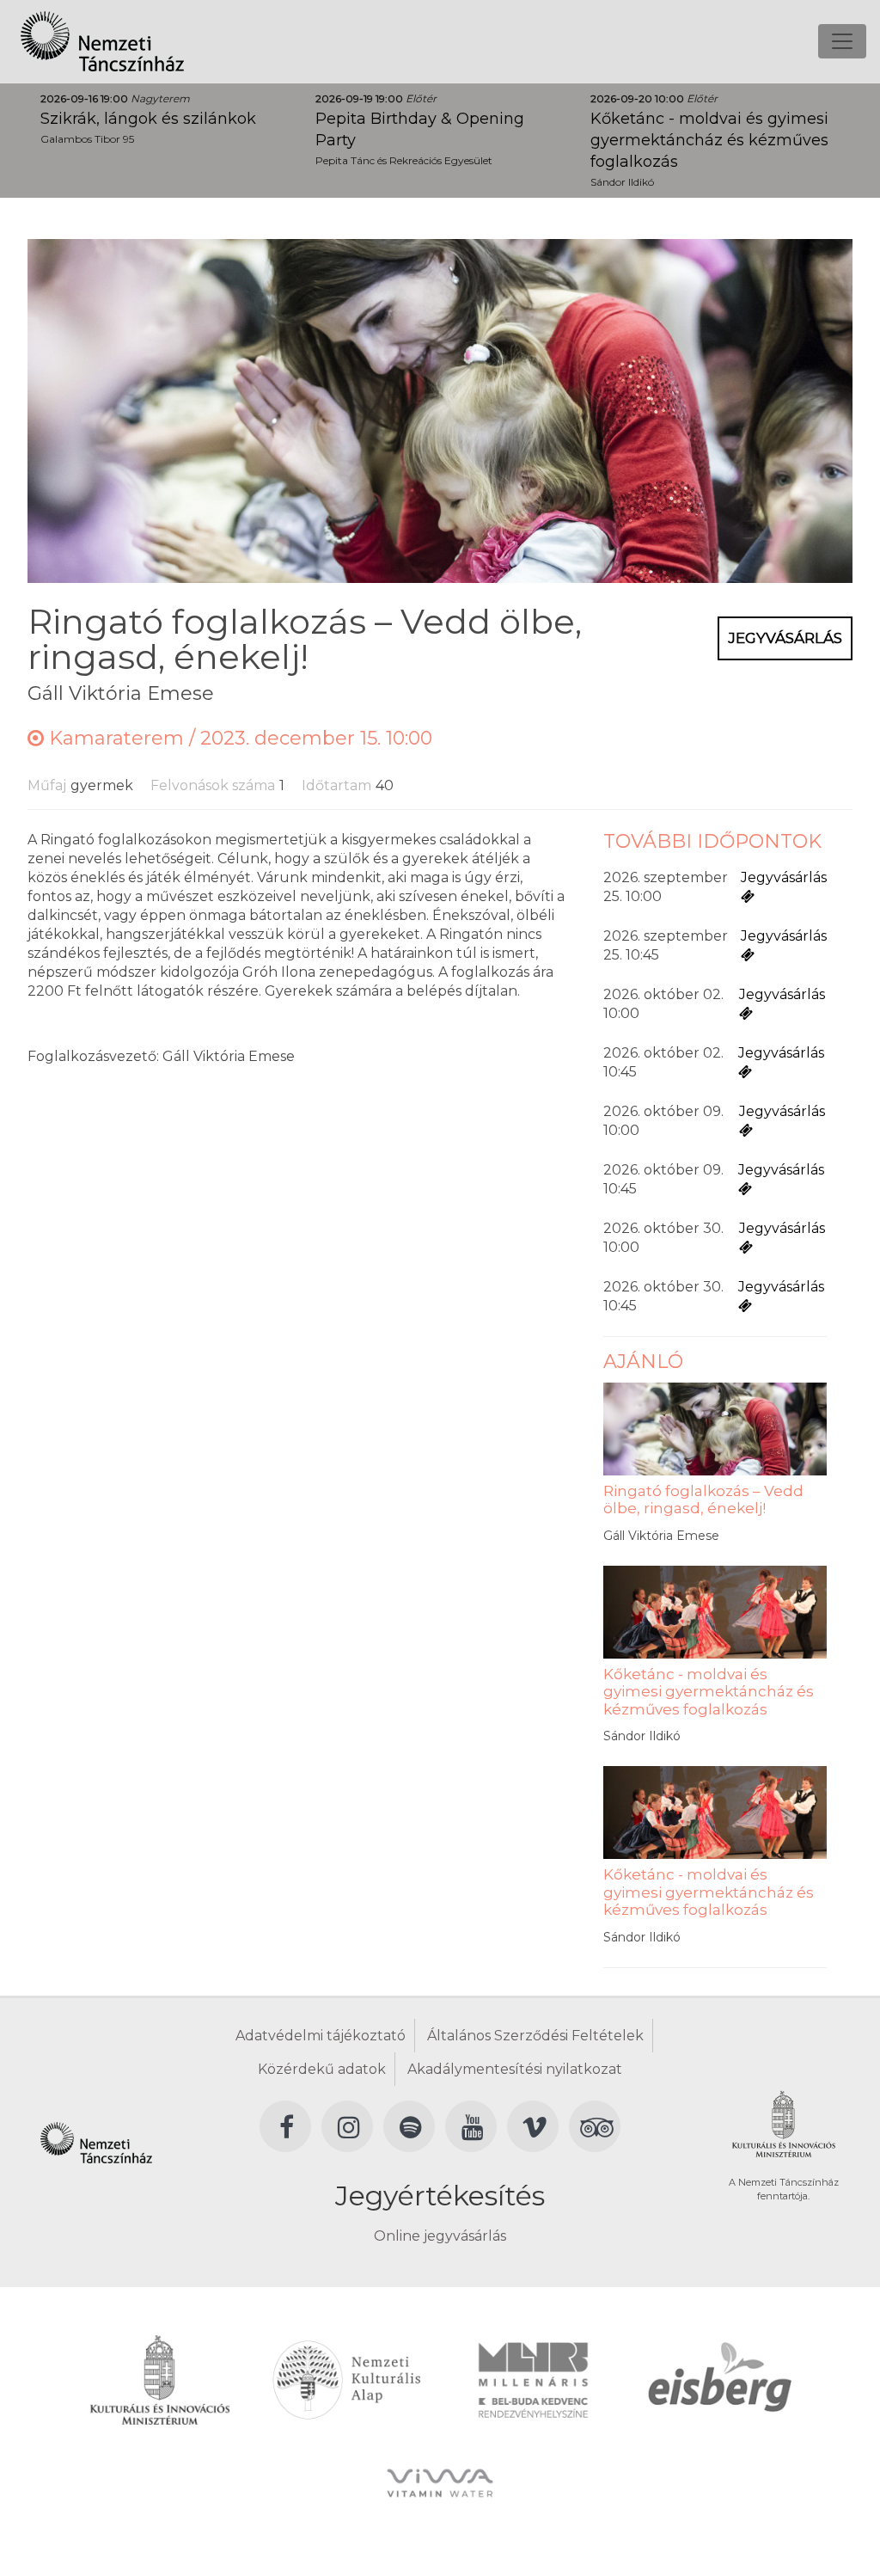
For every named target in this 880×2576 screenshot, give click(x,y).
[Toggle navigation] (842, 41)
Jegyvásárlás (785, 638)
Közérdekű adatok (322, 2069)
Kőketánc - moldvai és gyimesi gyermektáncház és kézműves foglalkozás (709, 140)
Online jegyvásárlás (440, 2236)
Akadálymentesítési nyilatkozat (515, 2069)
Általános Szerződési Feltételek (535, 2036)
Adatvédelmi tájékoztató (321, 2036)
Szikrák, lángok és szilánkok (148, 119)
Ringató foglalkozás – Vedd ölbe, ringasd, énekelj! (703, 1500)
